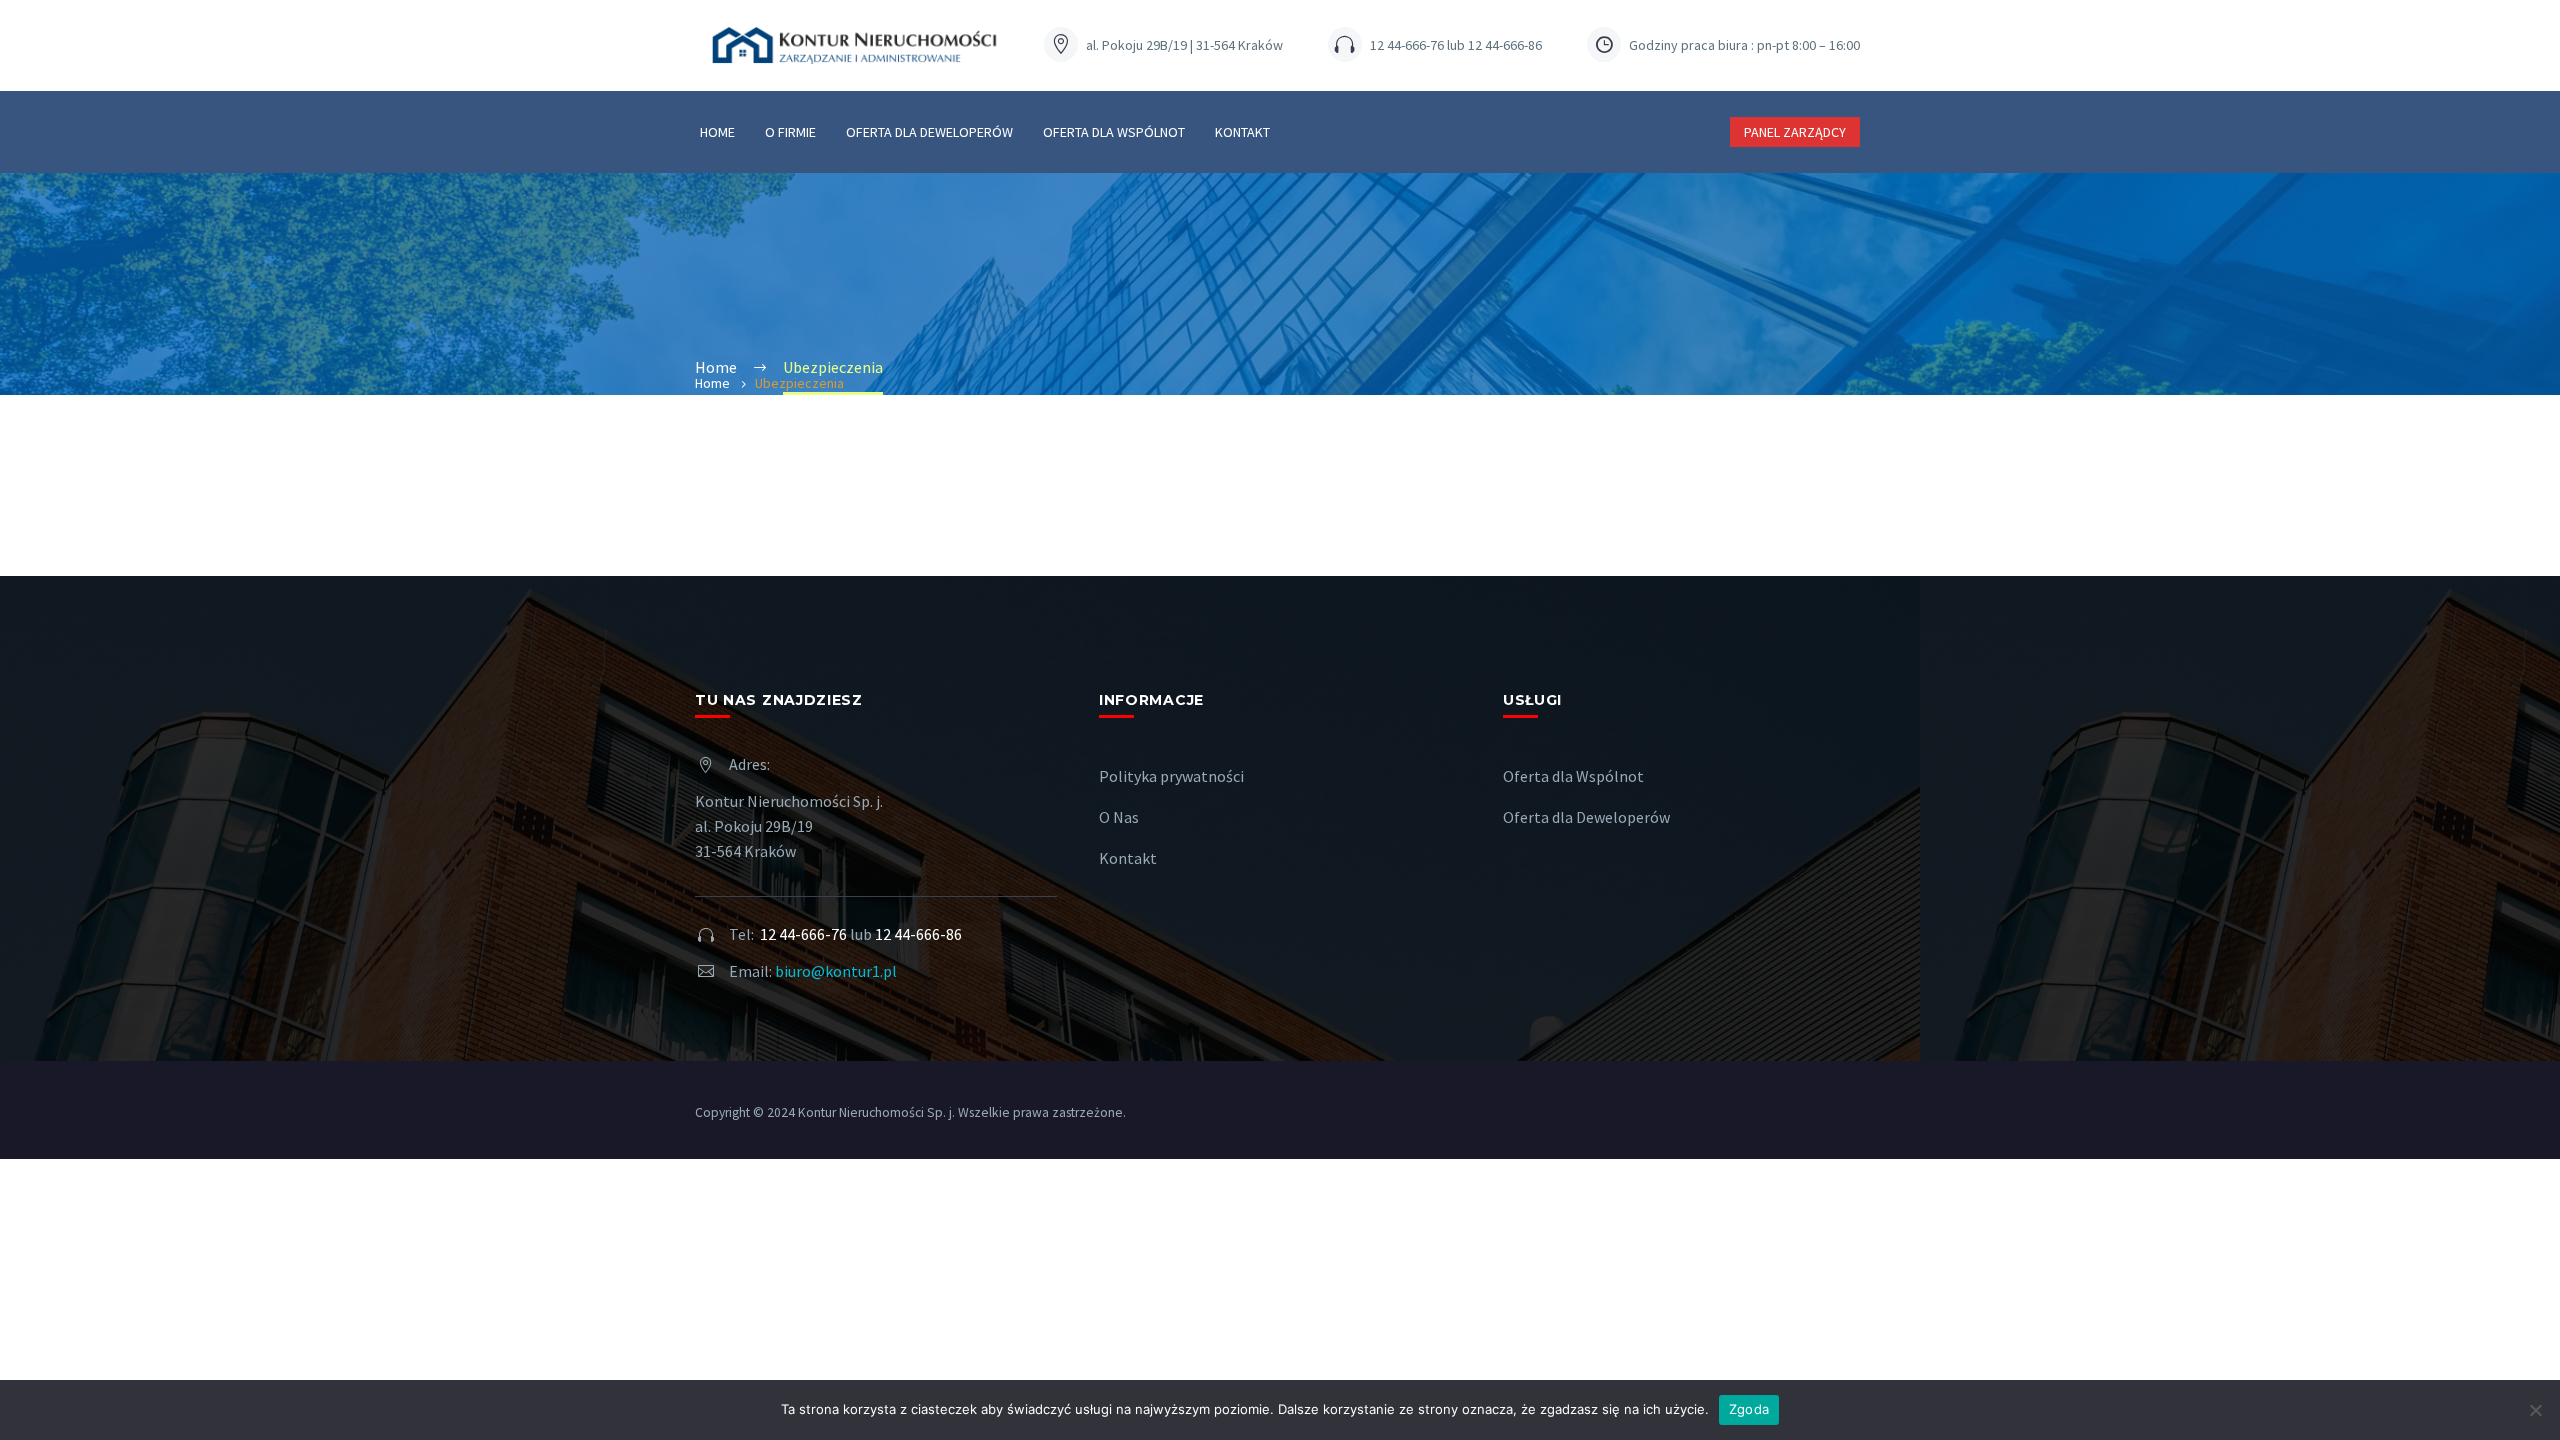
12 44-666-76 (803, 934)
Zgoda (1749, 1409)
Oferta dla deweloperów (929, 132)
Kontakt (1242, 132)
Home (717, 132)
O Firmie (790, 132)
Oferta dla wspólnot (1114, 132)
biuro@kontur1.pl (836, 971)
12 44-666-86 (918, 934)
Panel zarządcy (1795, 132)
